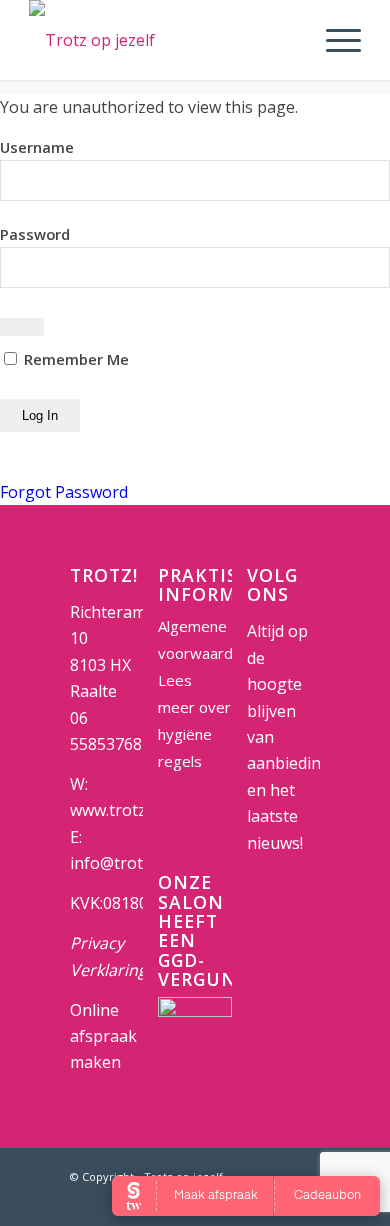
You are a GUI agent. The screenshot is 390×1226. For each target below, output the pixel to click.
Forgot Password (64, 492)
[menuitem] (333, 40)
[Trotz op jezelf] (161, 40)
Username (37, 147)
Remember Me (74, 359)
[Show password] (22, 327)
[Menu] (333, 40)
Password (35, 234)
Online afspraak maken (103, 1036)
